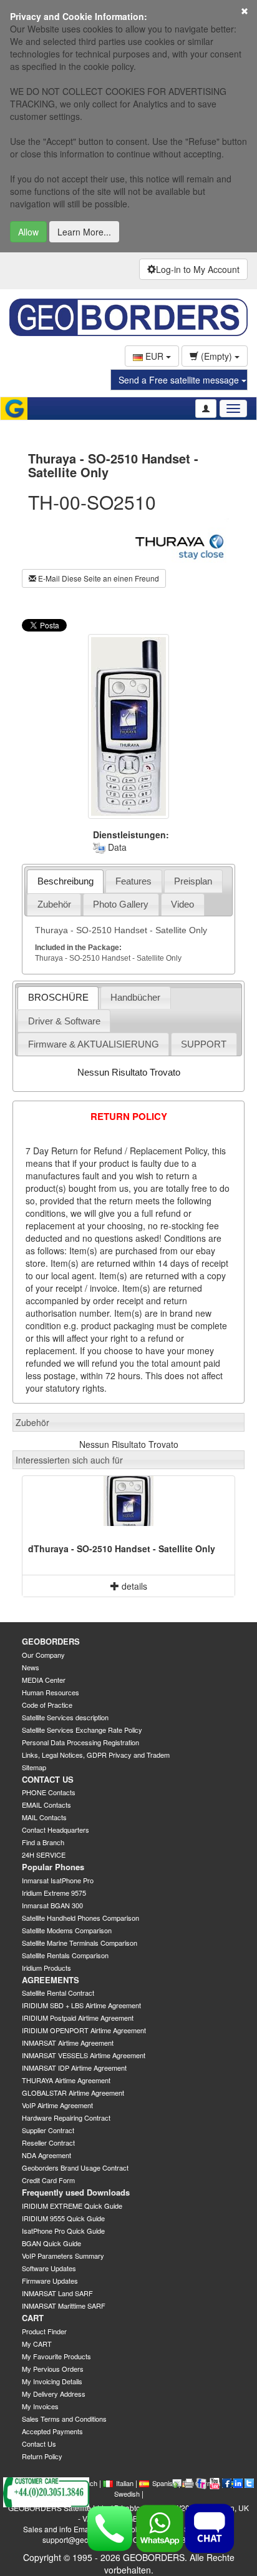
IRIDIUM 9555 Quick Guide (63, 2218)
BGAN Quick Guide (51, 2243)
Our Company (43, 1655)
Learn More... (84, 232)
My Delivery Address (54, 2394)
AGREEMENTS (51, 1980)
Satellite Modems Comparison (67, 1930)
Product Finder (44, 2331)
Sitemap (34, 1767)
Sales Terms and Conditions (64, 2419)
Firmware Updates (50, 2281)
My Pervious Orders (53, 2369)
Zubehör (54, 904)
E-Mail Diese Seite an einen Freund (98, 578)
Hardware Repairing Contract (66, 2118)
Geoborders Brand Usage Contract (75, 2167)
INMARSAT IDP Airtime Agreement (74, 2068)
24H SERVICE (44, 1855)
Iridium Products (46, 1968)
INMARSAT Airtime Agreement (68, 2043)
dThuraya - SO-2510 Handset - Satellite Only (122, 1548)
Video (182, 904)
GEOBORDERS (51, 1641)
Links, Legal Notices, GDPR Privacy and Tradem (96, 1755)
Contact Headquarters (56, 1830)
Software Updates (49, 2268)
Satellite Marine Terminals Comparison (80, 1943)
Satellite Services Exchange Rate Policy (82, 1730)
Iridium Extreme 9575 (54, 1893)
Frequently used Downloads (76, 2192)
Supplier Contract (48, 2130)
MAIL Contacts (44, 1817)
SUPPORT (204, 1044)
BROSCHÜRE (58, 997)
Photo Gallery (121, 904)
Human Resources (51, 1692)
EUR (154, 356)
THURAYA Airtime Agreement (66, 2080)
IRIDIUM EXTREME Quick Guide (72, 2206)
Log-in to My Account (198, 269)
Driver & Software (64, 1021)
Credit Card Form (48, 2180)
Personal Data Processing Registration (80, 1742)
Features (133, 881)
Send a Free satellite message (180, 380)
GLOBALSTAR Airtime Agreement (73, 2093)
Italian (125, 2483)
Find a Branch (43, 1842)
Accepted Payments (52, 2431)
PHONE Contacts (49, 1792)
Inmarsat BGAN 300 (52, 1905)
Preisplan (193, 881)
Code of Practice (47, 1705)
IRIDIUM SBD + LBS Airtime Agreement (81, 2005)
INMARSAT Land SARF (57, 2293)
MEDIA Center (44, 1680)
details (133, 1586)
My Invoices (40, 2406)
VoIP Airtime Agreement (57, 2105)
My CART (37, 2344)
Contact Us (39, 2444)
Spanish (164, 2483)
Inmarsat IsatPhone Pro (58, 1880)
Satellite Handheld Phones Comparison (80, 1918)
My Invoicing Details (52, 2381)
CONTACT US (48, 1779)
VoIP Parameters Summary (63, 2256)
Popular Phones (53, 1867)
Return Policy (42, 2456)
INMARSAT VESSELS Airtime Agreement (84, 2055)
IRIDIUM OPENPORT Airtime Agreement (84, 2030)
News (31, 1667)
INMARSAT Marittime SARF (64, 2306)
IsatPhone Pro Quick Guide (63, 2231)
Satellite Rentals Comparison (65, 1955)
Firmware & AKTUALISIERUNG (94, 1044)
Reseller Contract (48, 2143)
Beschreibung (65, 881)
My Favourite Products (56, 2356)
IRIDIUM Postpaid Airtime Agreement (78, 2018)
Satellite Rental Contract (58, 1993)
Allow (28, 232)
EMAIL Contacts (46, 1805)
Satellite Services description (65, 1717)
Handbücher (135, 997)
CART (33, 2318)
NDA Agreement (46, 2155)
